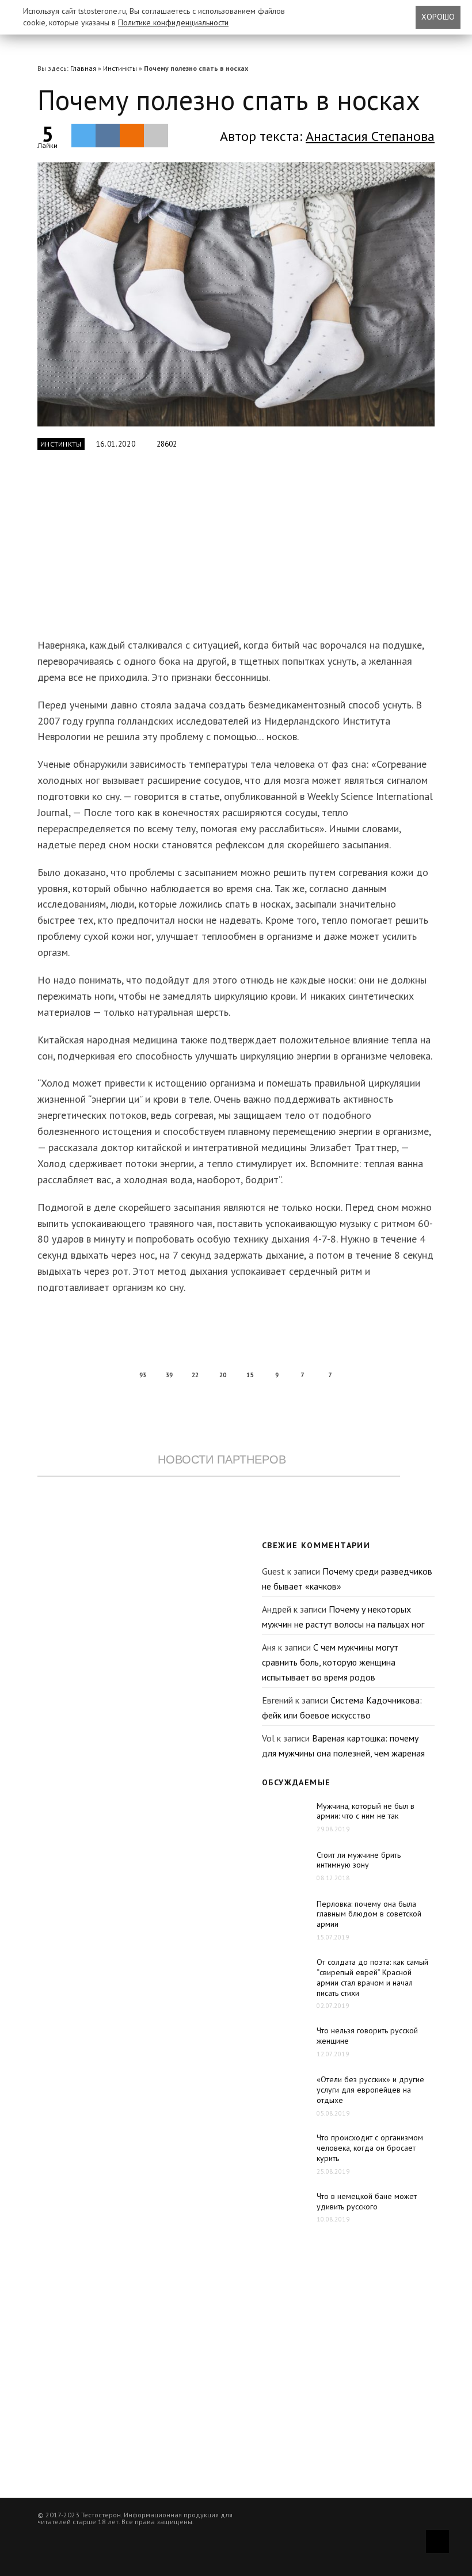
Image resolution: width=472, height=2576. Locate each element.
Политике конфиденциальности (173, 22)
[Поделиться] (108, 135)
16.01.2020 (116, 444)
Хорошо (438, 17)
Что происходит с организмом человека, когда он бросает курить (370, 2148)
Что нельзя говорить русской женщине (367, 2036)
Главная (83, 68)
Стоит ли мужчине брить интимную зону (359, 1860)
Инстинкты (120, 68)
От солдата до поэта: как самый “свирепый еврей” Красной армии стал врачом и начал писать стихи (372, 1977)
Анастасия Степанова (370, 136)
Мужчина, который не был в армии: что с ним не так (366, 1811)
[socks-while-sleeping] (236, 294)
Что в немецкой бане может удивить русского (367, 2201)
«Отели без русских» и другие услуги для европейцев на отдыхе (370, 2090)
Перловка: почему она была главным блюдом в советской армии (369, 1914)
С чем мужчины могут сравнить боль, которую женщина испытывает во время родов (330, 1662)
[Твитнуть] (83, 135)
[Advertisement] (219, 551)
